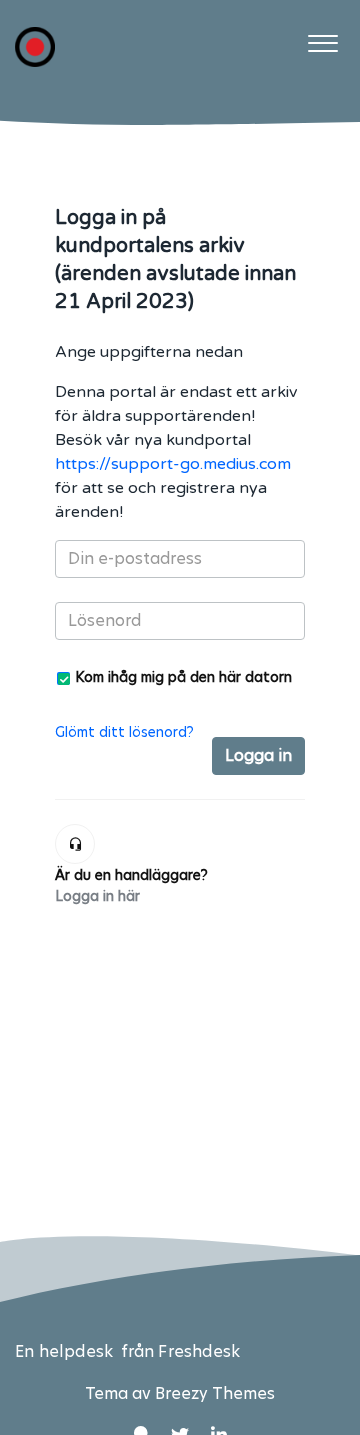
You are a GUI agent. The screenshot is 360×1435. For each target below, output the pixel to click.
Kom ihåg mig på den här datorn (183, 676)
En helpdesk (66, 1351)
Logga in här (97, 896)
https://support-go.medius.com (173, 464)
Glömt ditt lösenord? (124, 732)
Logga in (258, 755)
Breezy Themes (215, 1393)
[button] (322, 39)
